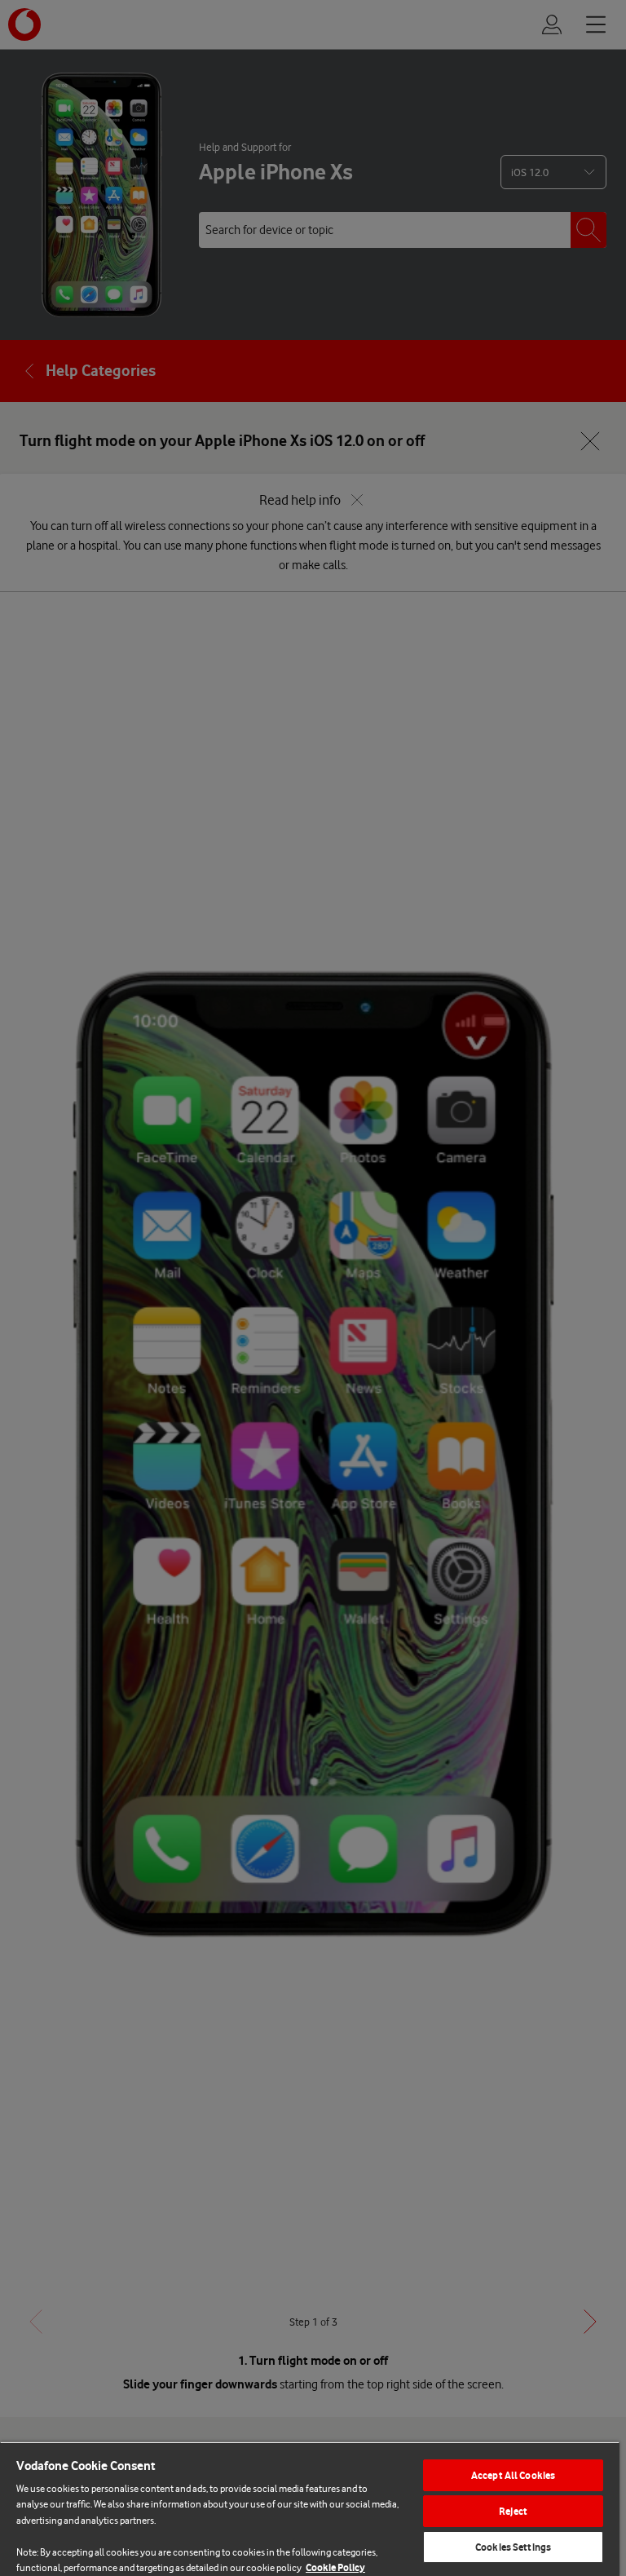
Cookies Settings (513, 2547)
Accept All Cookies (513, 2475)
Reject (513, 2511)
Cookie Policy (335, 2567)
